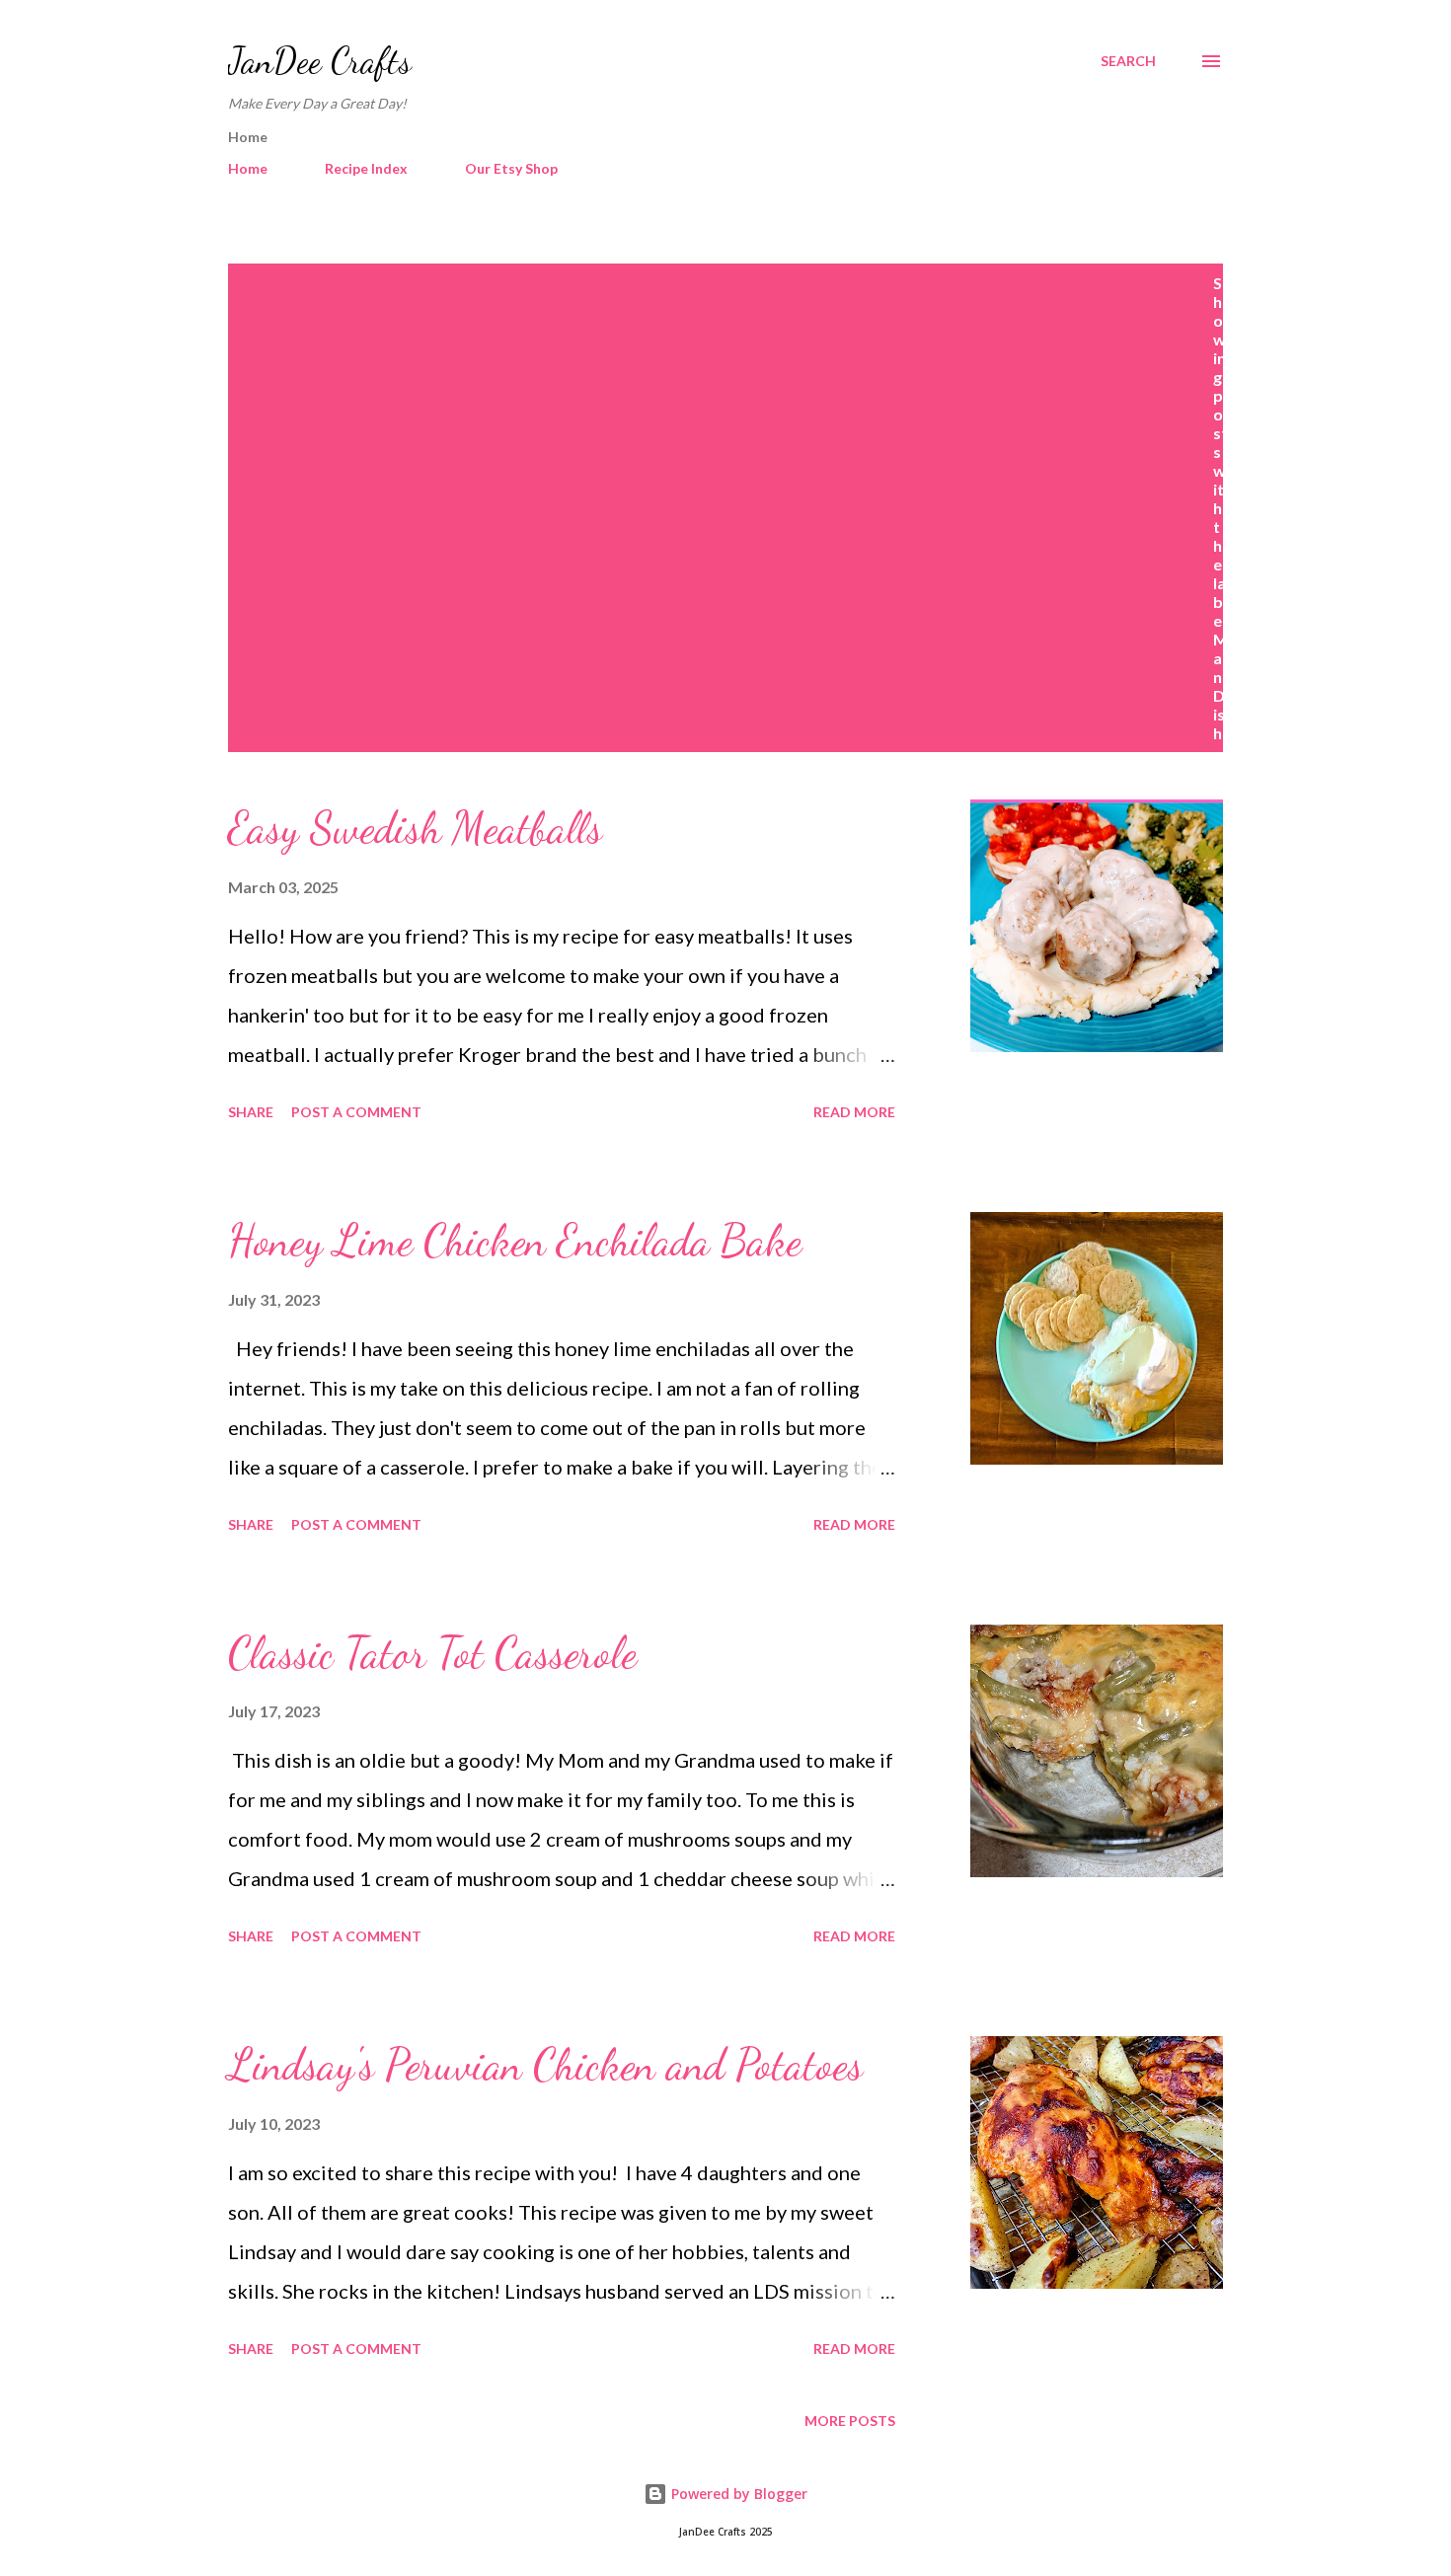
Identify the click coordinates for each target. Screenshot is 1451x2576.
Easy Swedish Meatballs (415, 828)
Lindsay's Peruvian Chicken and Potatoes (545, 2065)
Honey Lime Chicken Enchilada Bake (515, 1241)
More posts (850, 2421)
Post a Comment (356, 1112)
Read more (854, 1112)
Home (248, 168)
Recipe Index (366, 168)
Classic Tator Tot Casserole (432, 1653)
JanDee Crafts (320, 61)
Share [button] (251, 1112)
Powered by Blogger (737, 2494)
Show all (1285, 283)
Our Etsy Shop (511, 168)
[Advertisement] (725, 421)
